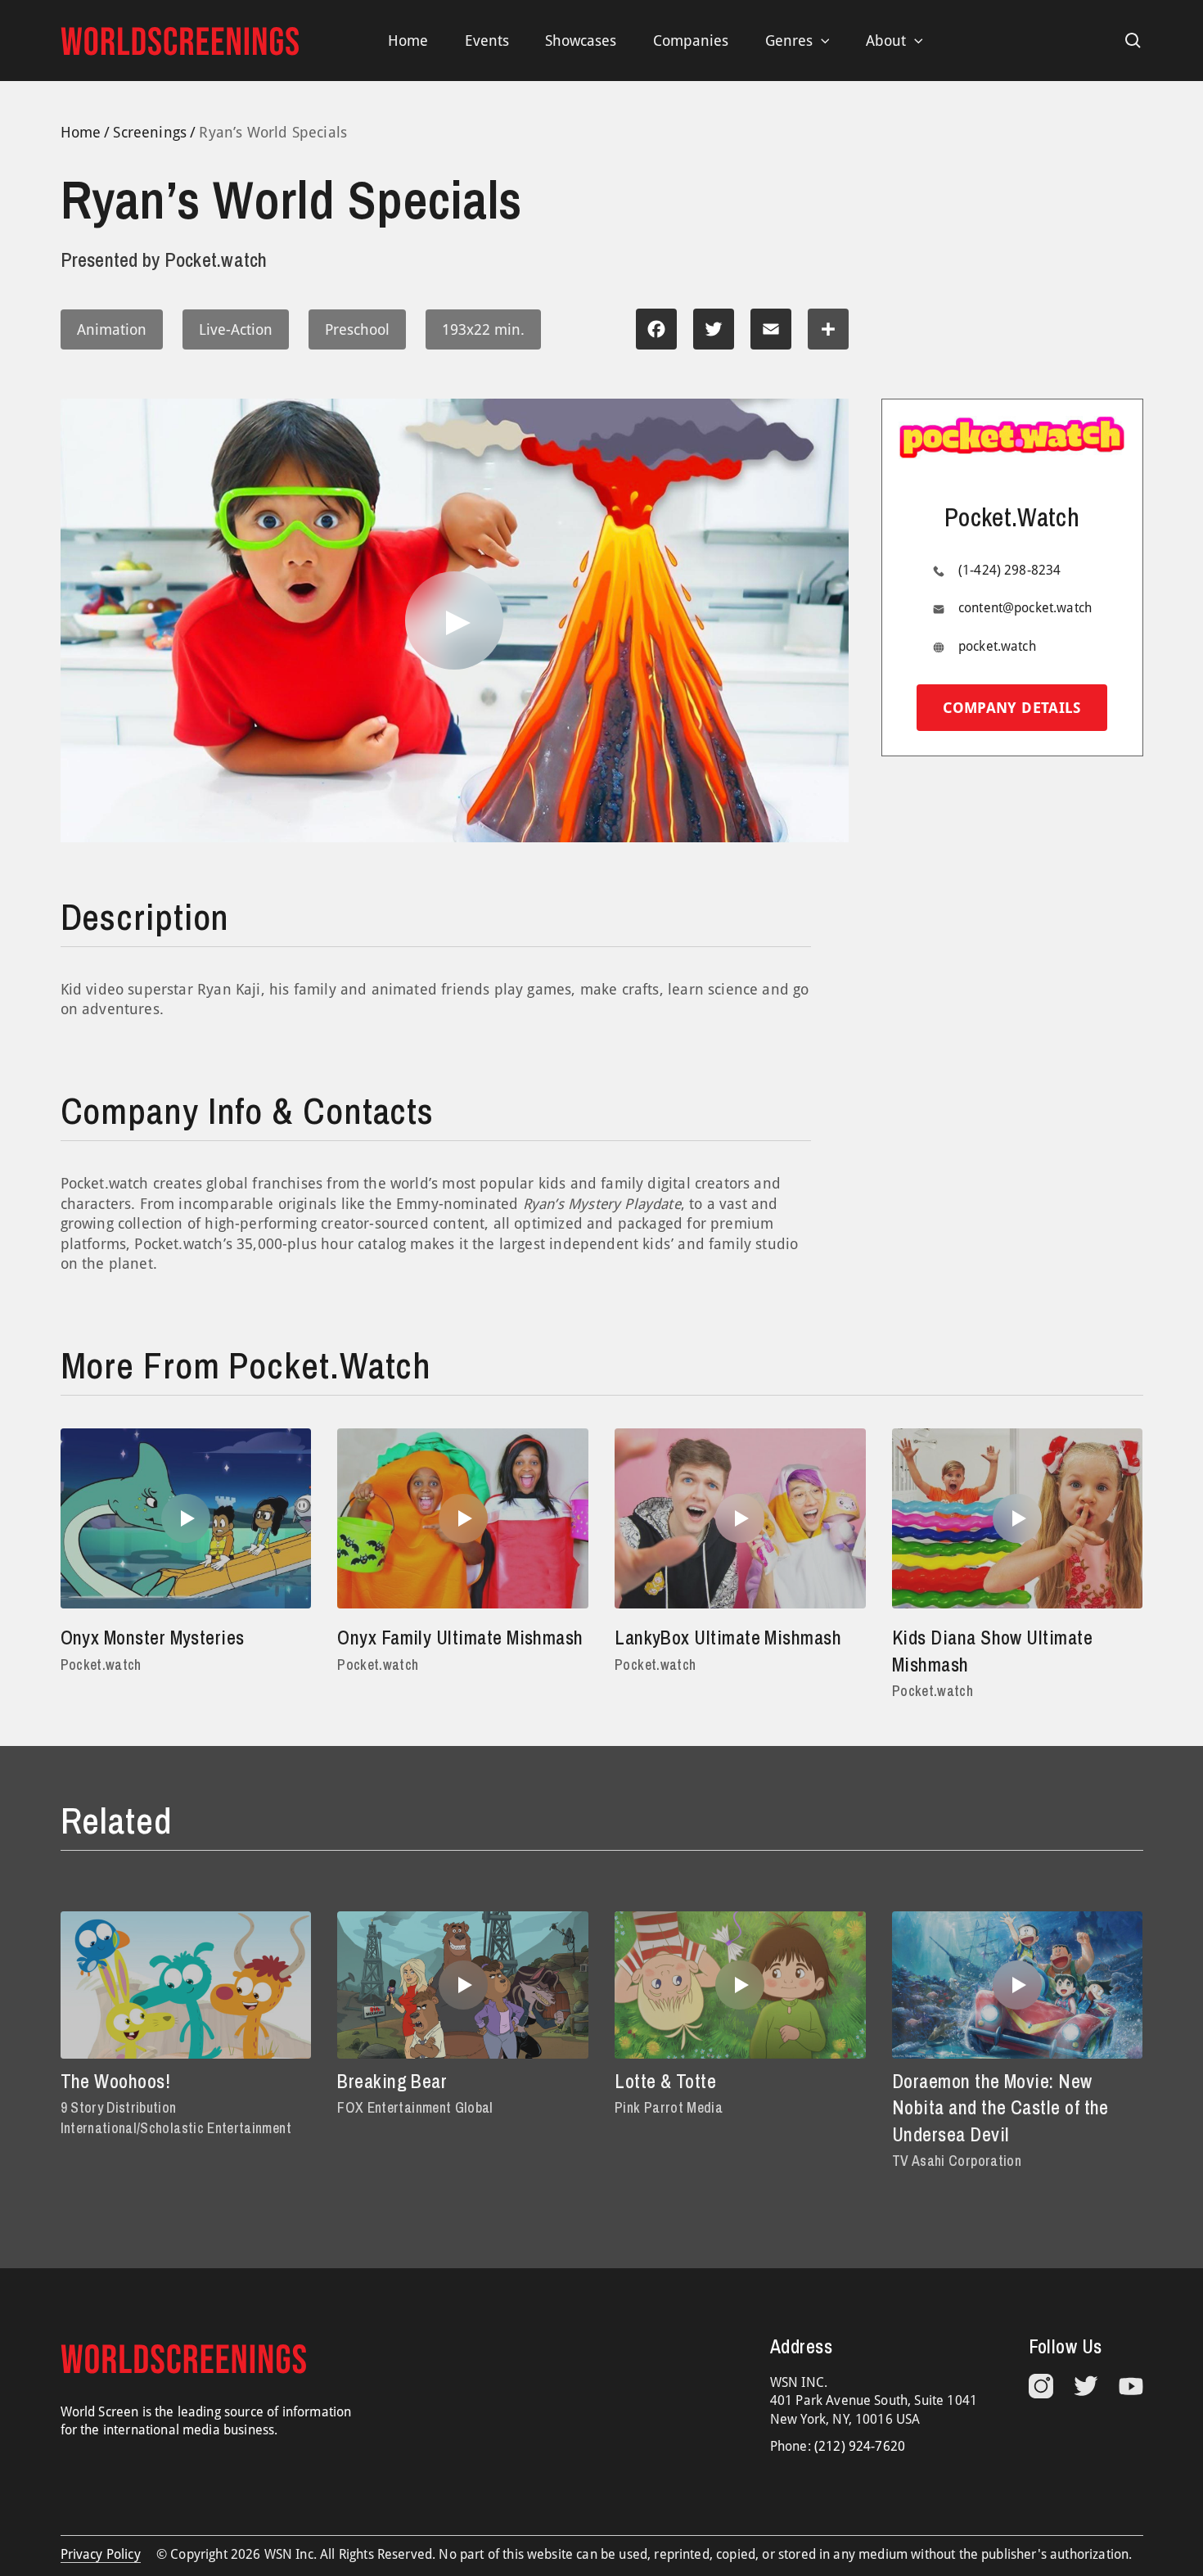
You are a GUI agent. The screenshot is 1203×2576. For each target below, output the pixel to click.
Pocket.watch (101, 1665)
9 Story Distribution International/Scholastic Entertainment (176, 2118)
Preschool (357, 329)
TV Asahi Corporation (957, 2161)
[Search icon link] (1133, 41)
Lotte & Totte (665, 2081)
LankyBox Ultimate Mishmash (728, 1638)
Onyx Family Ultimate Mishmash (460, 1638)
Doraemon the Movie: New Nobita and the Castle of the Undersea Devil (1000, 2108)
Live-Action (236, 329)
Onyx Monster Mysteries (153, 1638)
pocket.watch (997, 646)
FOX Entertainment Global (415, 2107)
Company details (1012, 708)
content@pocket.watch (1025, 608)
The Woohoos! (116, 2081)
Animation (112, 329)
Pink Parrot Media (669, 2107)
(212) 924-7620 (860, 2446)
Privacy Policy (101, 2554)
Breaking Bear (392, 2081)
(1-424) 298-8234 (1010, 570)
